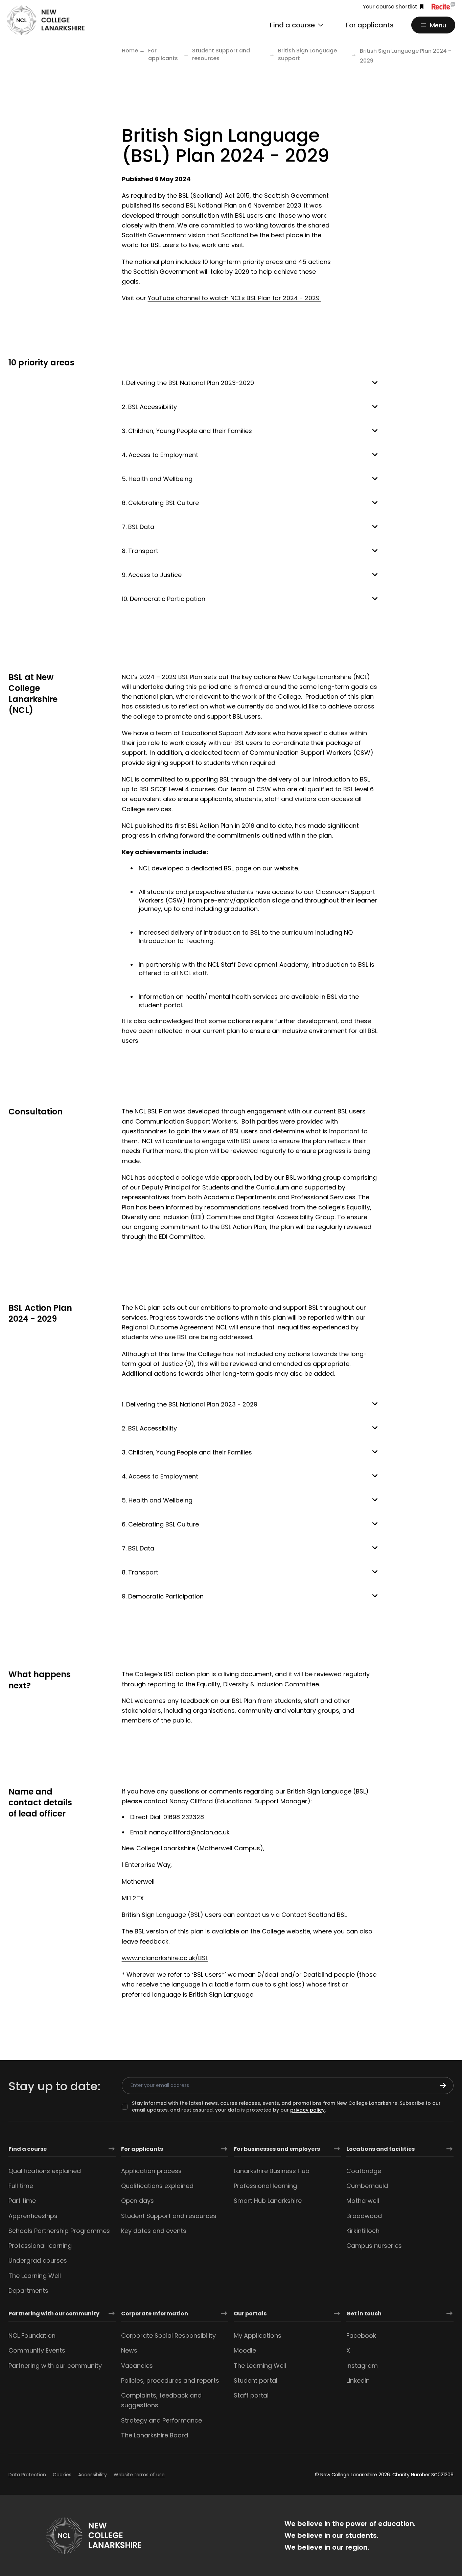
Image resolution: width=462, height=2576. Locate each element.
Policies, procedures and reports (170, 2380)
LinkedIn (358, 2380)
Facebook (361, 2336)
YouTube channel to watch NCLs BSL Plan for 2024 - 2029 (235, 298)
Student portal (256, 2380)
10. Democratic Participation (164, 599)
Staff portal (251, 2395)
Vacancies (137, 2366)
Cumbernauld (367, 2186)
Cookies (62, 2475)
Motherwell (363, 2201)
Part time (22, 2201)
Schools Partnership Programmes (59, 2231)
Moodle (245, 2350)
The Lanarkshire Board (155, 2435)
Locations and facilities (380, 2149)
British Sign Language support (307, 55)
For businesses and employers (277, 2149)
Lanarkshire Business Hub (272, 2171)
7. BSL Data (138, 527)
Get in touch (364, 2314)
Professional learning (40, 2246)
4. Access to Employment (160, 455)
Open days (137, 2201)
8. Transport (140, 551)
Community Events (37, 2350)
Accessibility (93, 2475)
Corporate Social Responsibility (168, 2336)
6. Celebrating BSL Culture (160, 503)
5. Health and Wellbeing (157, 479)
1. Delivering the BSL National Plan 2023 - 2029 (190, 1404)
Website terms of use (139, 2475)
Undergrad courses (38, 2260)
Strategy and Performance (161, 2420)
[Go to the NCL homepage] (46, 20)
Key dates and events (154, 2231)
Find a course (28, 2149)
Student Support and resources (221, 55)
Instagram (362, 2366)
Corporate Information (155, 2314)
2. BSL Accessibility (149, 407)
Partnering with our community (54, 2314)
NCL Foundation (32, 2336)
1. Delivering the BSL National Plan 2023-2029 (188, 383)
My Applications (258, 2336)
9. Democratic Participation (163, 1596)
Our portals (250, 2314)
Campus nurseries (374, 2246)
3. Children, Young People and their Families (187, 431)
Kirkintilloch (363, 2231)
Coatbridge (364, 2171)
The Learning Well (35, 2276)
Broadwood (364, 2216)
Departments (28, 2291)
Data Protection (27, 2475)
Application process (151, 2171)
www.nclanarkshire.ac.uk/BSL (165, 1958)
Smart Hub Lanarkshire (268, 2201)
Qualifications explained (45, 2171)
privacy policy (307, 2110)
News (129, 2350)
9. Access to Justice (152, 575)
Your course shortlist (390, 7)
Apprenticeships (33, 2216)
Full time (21, 2186)
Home (130, 51)
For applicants (370, 25)
